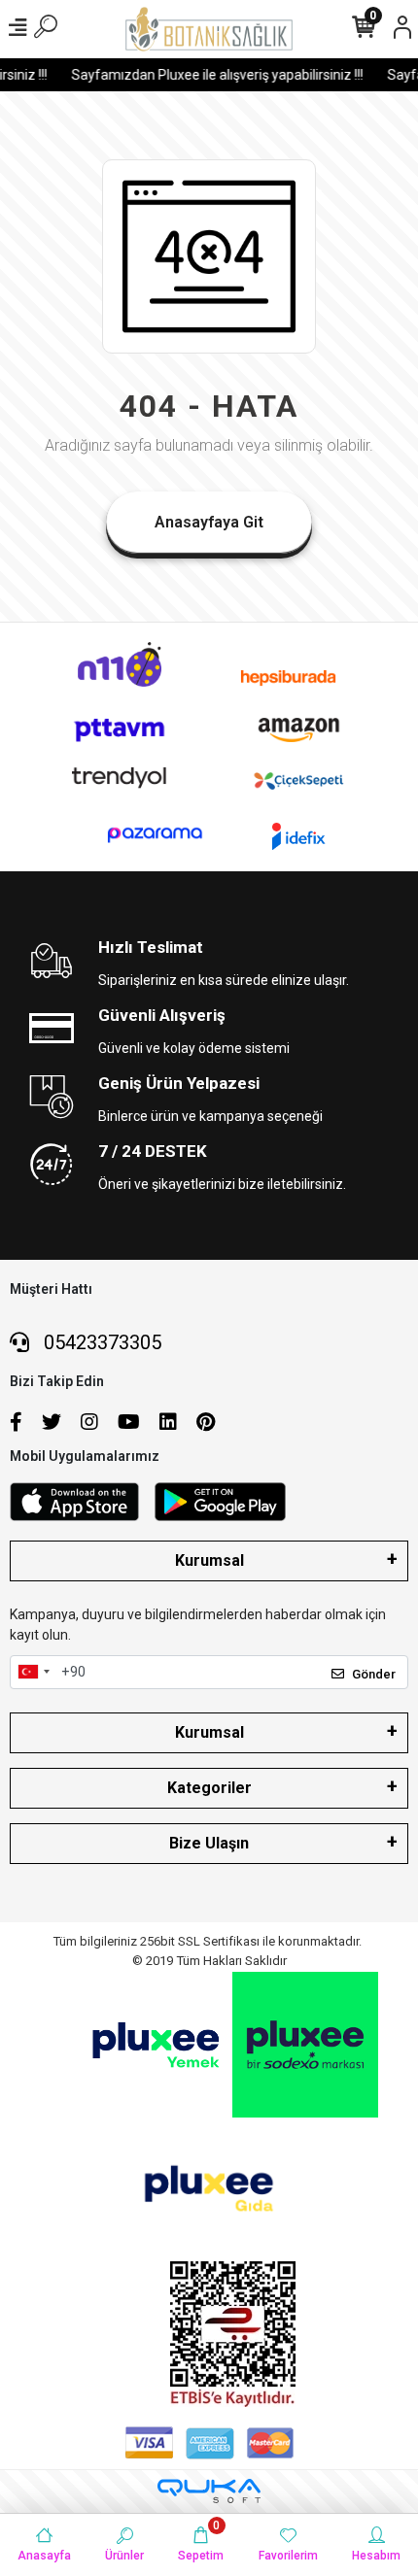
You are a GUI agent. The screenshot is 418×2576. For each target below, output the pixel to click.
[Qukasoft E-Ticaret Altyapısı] (209, 2491)
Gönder (374, 1674)
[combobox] (33, 1673)
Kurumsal (209, 1560)
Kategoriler (209, 1788)
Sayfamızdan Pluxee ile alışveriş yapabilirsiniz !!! (212, 75)
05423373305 (100, 1342)
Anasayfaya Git (209, 522)
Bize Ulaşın (209, 1843)
